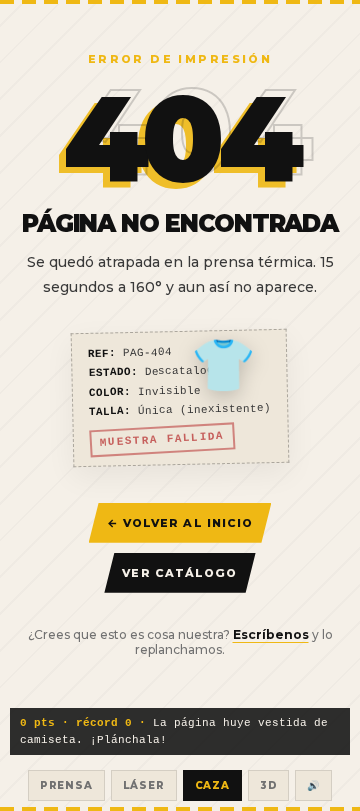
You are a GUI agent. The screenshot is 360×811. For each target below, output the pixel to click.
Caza (212, 785)
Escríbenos (271, 634)
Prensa (66, 785)
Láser (144, 785)
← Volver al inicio (180, 523)
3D (269, 785)
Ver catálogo (179, 573)
